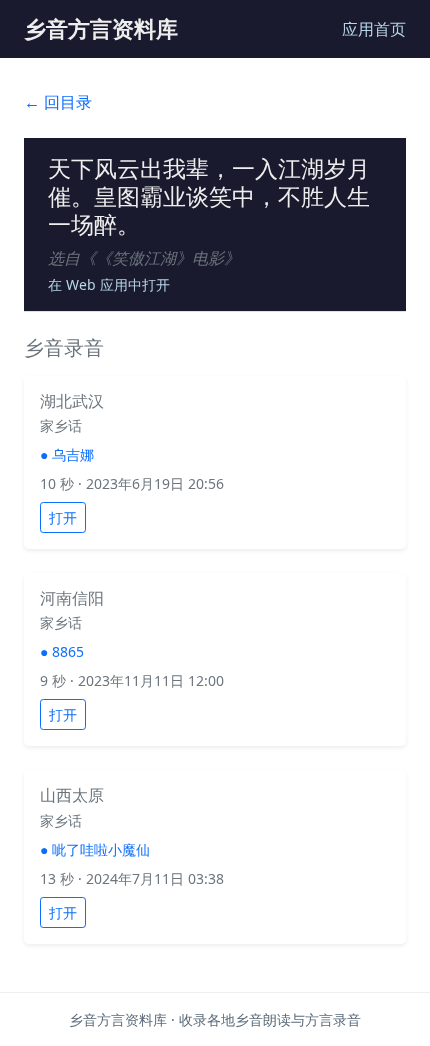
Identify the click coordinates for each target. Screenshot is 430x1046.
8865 (68, 651)
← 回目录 (58, 102)
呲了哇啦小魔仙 (101, 849)
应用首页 (374, 29)
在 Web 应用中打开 (109, 284)
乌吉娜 (73, 454)
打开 (63, 517)
